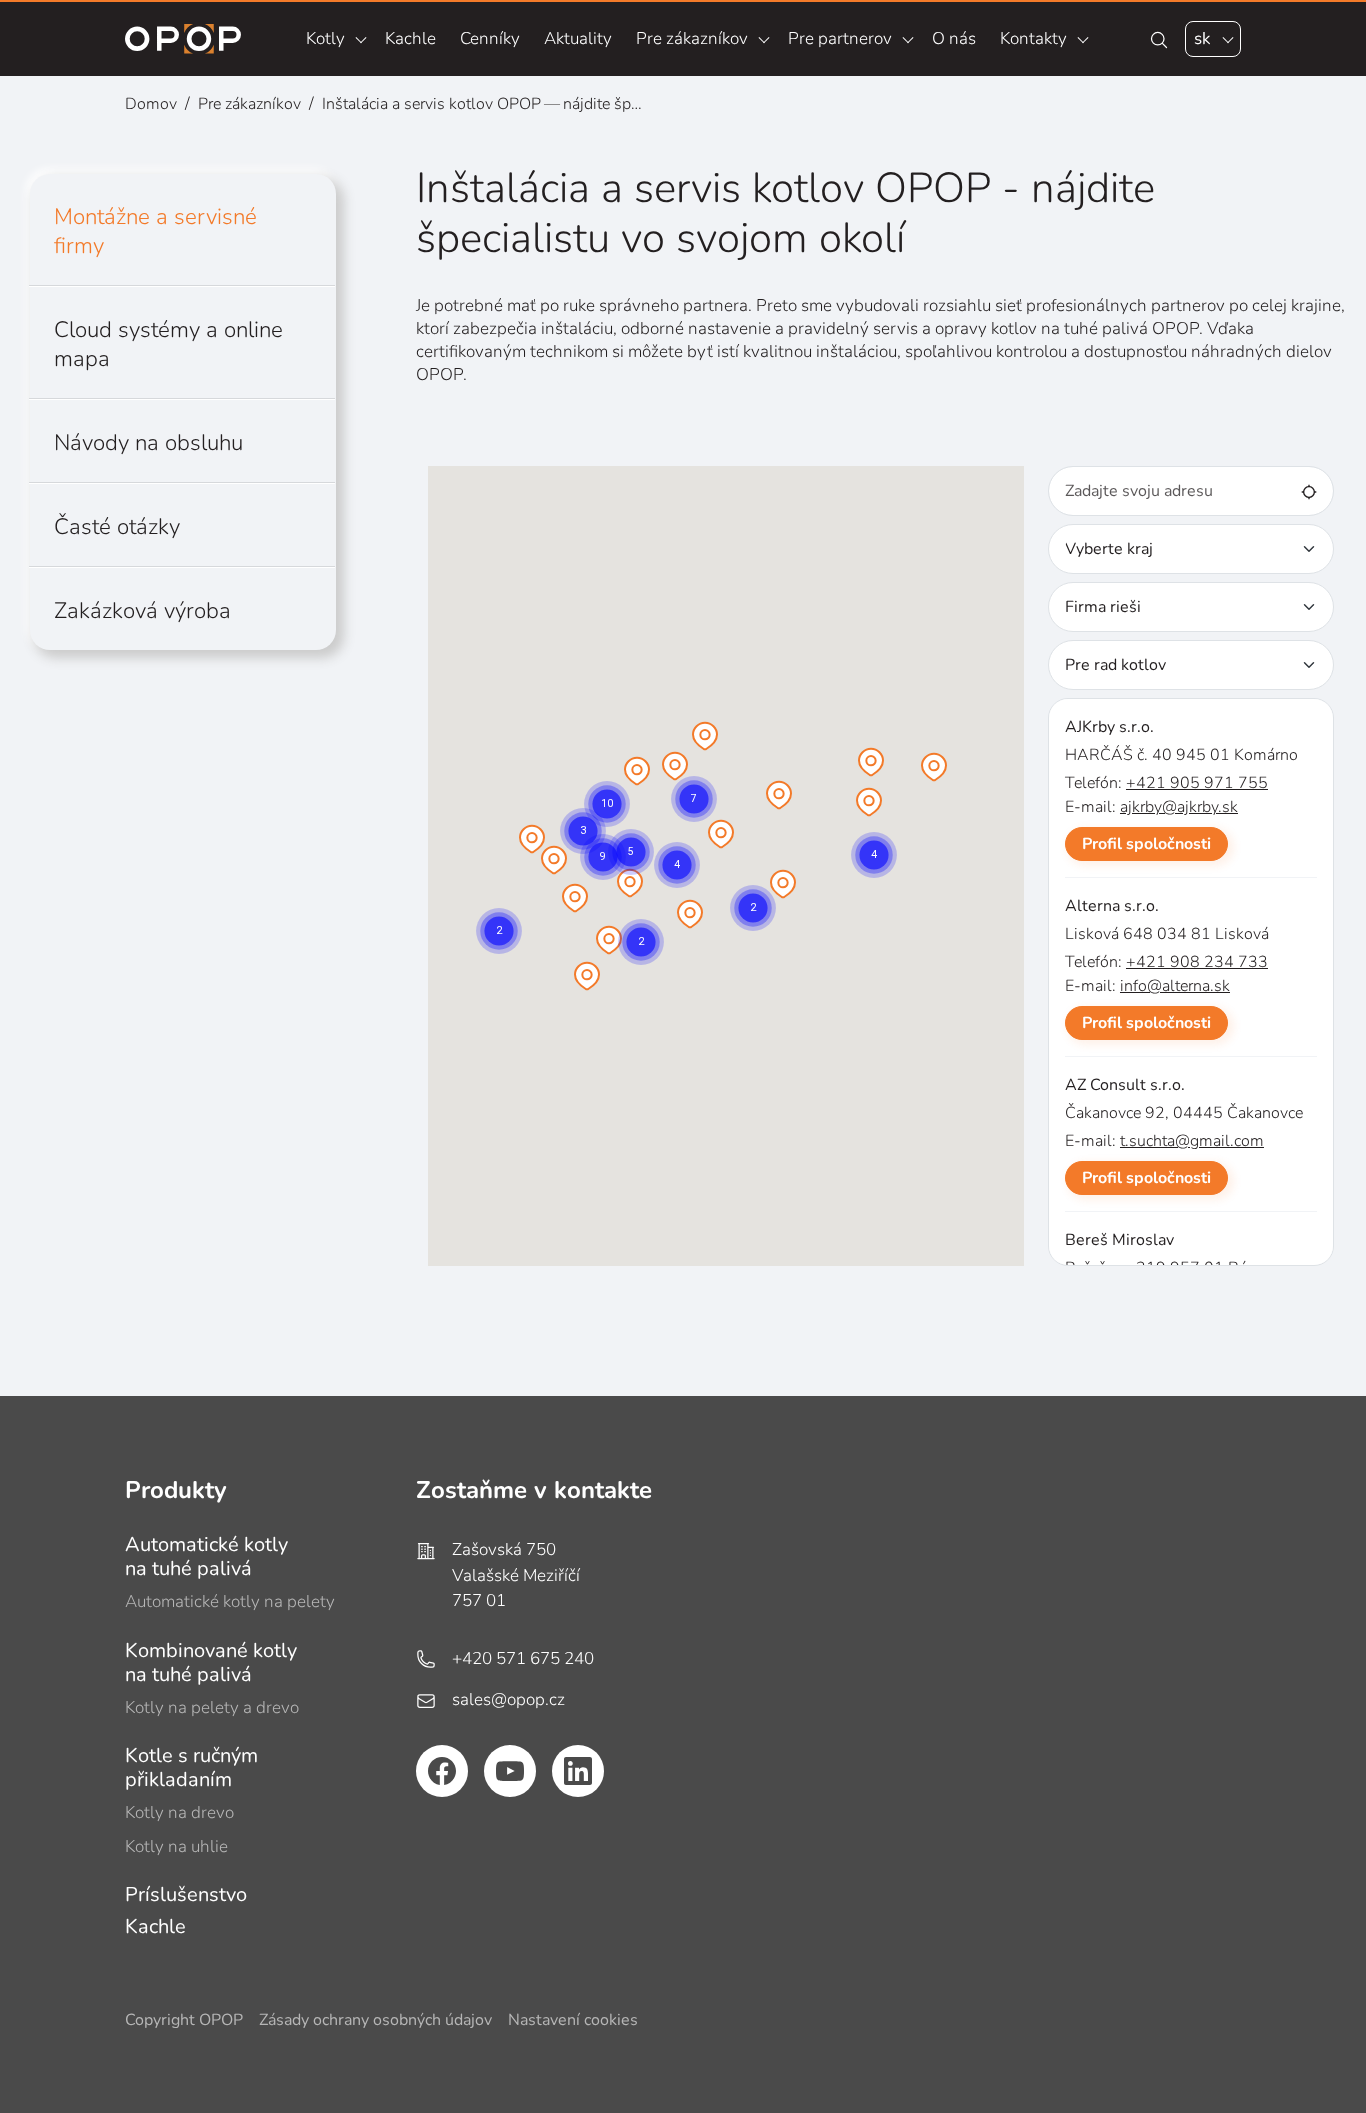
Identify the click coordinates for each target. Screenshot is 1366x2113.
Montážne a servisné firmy (155, 231)
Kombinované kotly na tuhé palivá (211, 1662)
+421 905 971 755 (1197, 783)
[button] (587, 976)
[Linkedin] (578, 1771)
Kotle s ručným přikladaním (191, 1767)
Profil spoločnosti (1146, 844)
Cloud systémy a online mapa (168, 344)
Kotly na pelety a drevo (212, 1707)
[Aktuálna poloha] (1309, 491)
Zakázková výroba (142, 610)
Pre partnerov (840, 38)
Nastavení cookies (573, 2020)
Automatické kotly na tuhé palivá (206, 1556)
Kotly (325, 38)
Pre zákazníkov (692, 38)
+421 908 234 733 (1197, 962)
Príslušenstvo (186, 1894)
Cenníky (490, 38)
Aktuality (578, 38)
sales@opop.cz (508, 1699)
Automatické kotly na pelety (230, 1601)
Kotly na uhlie (176, 1846)
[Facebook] (442, 1771)
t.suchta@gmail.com (1192, 1141)
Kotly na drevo (179, 1812)
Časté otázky (117, 526)
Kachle (410, 38)
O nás (954, 38)
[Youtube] (510, 1771)
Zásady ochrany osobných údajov (375, 2020)
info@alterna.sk (1175, 986)
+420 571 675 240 (523, 1658)
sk (1202, 38)
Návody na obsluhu (148, 442)
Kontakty (1033, 38)
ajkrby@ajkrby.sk (1179, 807)
